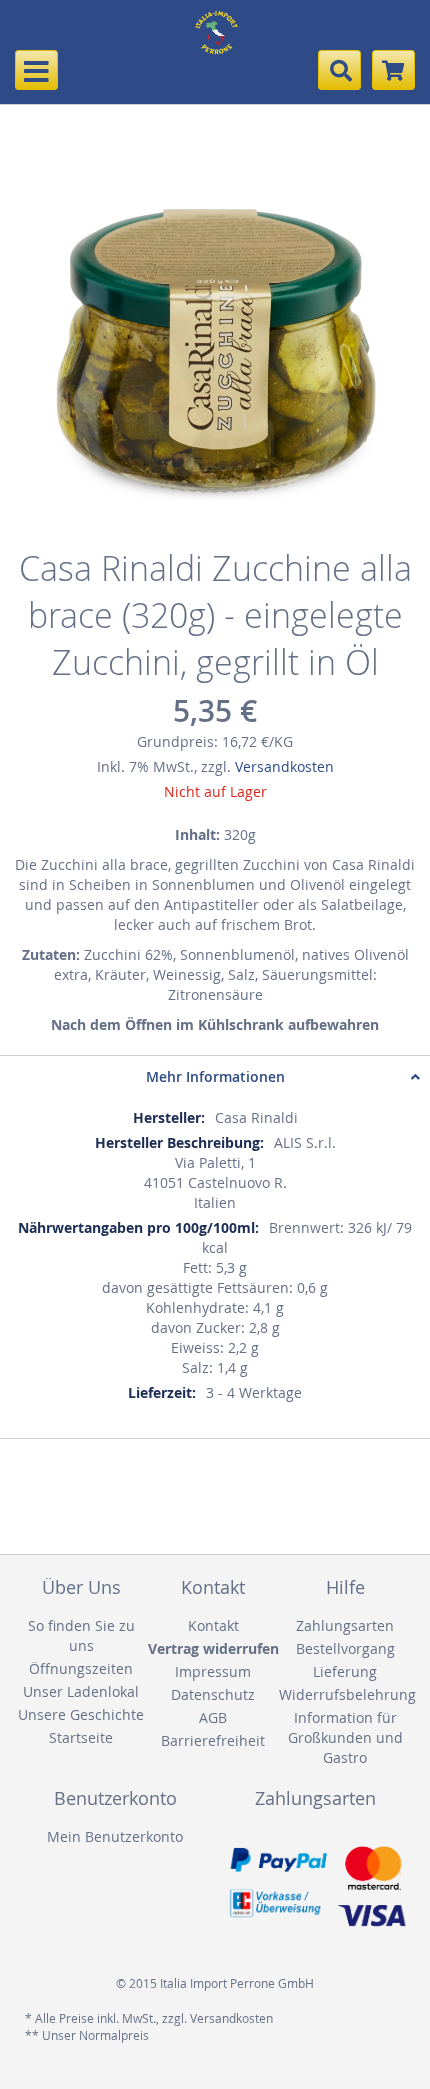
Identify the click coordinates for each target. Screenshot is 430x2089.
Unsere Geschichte (81, 1714)
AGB (213, 1717)
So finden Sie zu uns (81, 1635)
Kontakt (213, 1625)
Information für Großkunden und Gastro (345, 1737)
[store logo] (215, 45)
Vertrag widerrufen (213, 1648)
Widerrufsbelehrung (345, 1694)
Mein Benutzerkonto (115, 1836)
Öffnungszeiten (81, 1668)
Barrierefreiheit (213, 1740)
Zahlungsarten (345, 1625)
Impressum (213, 1671)
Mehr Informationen (215, 1076)
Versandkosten (284, 766)
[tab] (215, 1076)
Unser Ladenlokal (81, 1691)
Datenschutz (213, 1694)
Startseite (81, 1737)
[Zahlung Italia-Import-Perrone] (315, 1887)
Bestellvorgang (345, 1648)
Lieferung (345, 1671)
